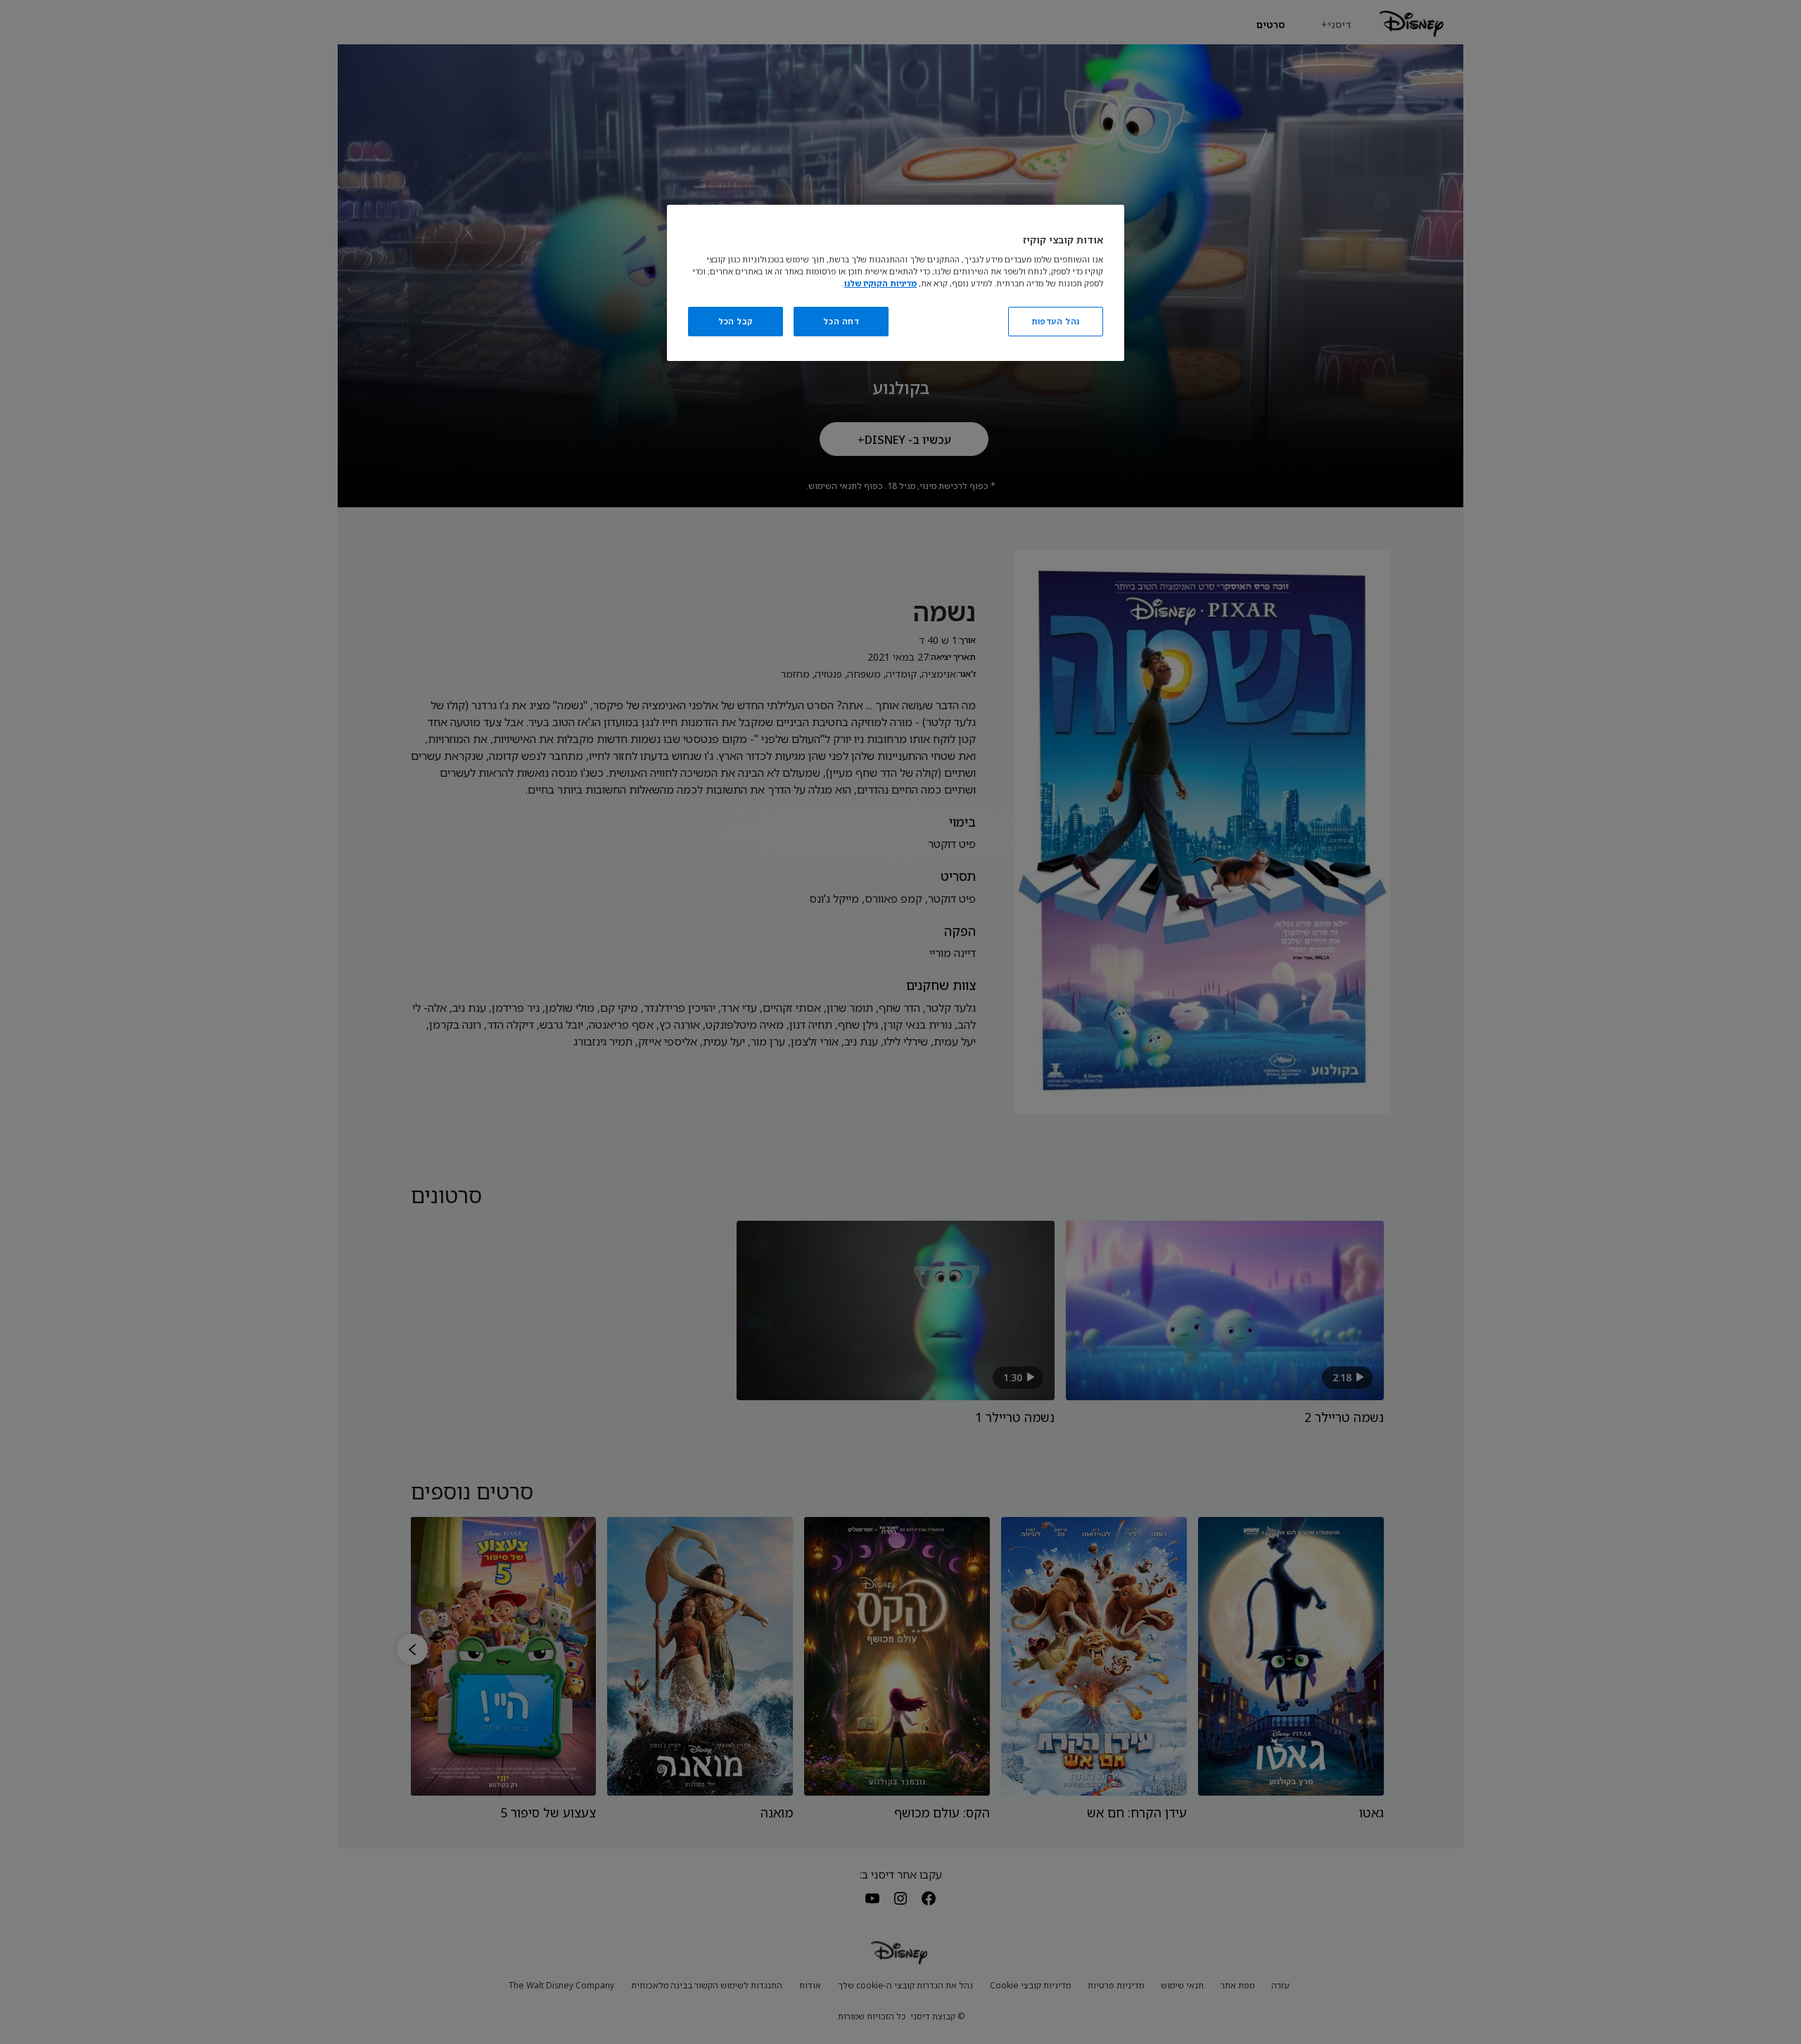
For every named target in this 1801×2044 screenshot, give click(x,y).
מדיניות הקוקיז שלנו (880, 283)
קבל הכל (736, 321)
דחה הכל (841, 321)
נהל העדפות (1056, 321)
